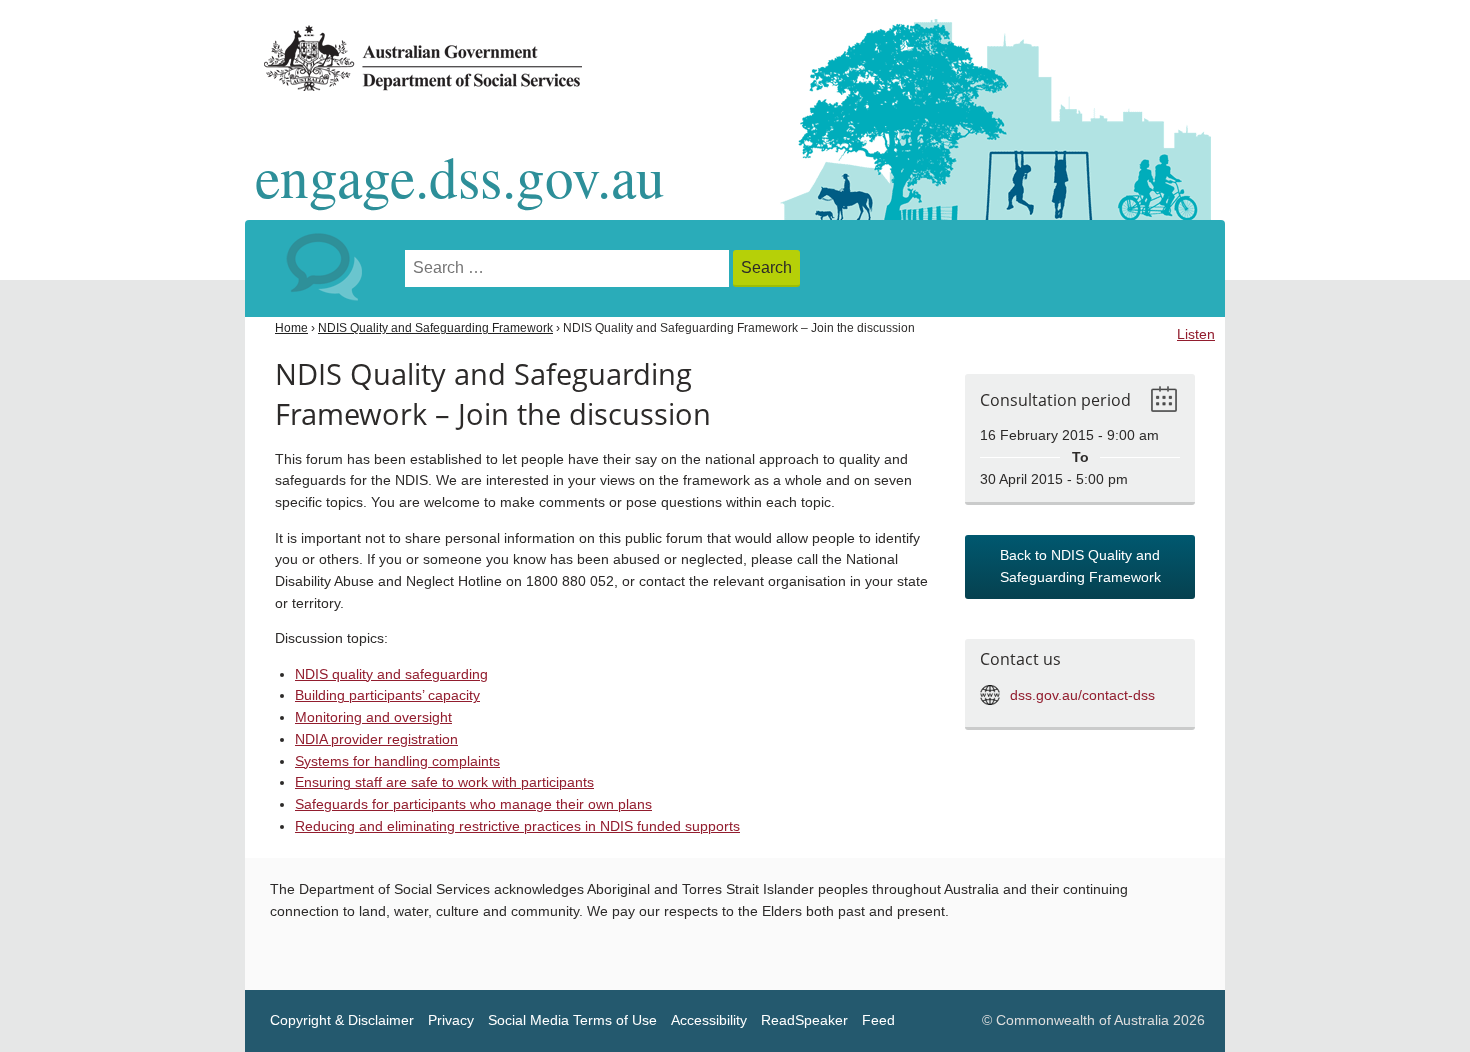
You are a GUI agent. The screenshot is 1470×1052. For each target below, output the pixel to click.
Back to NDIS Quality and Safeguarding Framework (1080, 566)
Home (291, 328)
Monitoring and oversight (373, 717)
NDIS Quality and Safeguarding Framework (435, 328)
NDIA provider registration (376, 739)
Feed (878, 1020)
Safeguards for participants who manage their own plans (473, 804)
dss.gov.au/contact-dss (1082, 695)
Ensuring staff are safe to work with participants (444, 782)
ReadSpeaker (804, 1020)
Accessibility (709, 1020)
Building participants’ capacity (387, 695)
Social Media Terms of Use (572, 1020)
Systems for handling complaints (397, 761)
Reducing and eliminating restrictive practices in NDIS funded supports (517, 826)
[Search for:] (569, 268)
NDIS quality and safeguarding (391, 674)
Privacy (451, 1020)
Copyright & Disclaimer (342, 1020)
